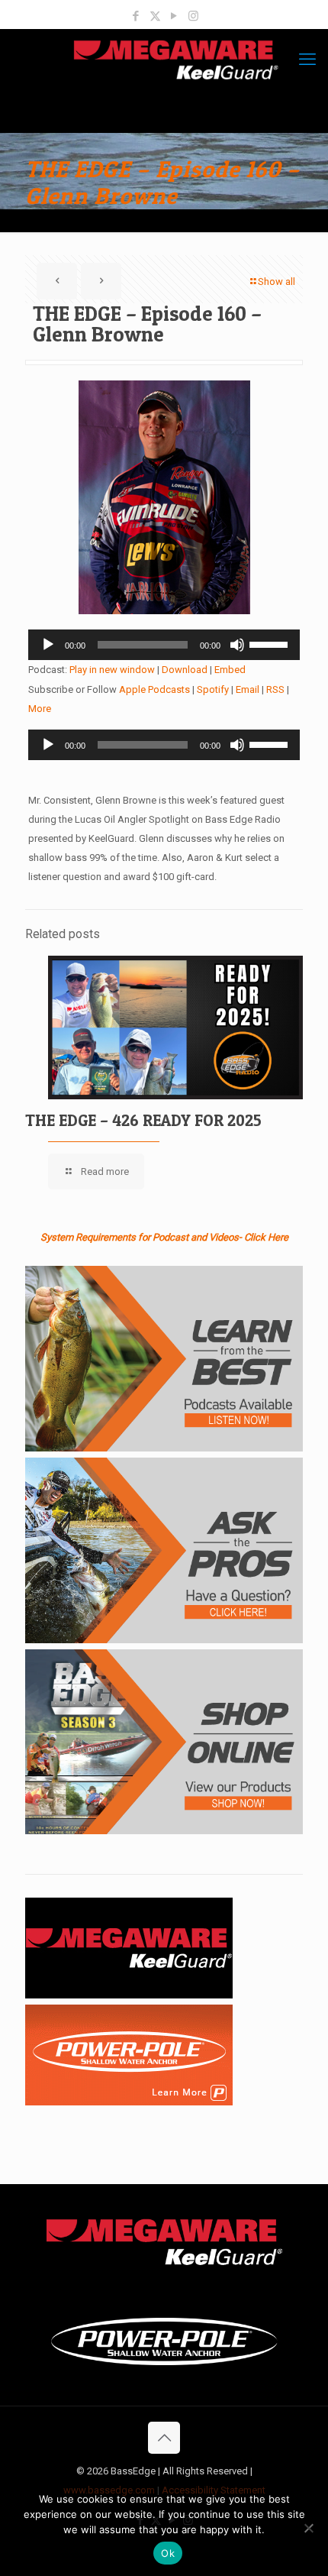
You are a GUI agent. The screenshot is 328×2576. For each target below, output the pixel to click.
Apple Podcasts (154, 689)
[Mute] (237, 645)
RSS (275, 689)
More (40, 709)
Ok (168, 2553)
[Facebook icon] (136, 16)
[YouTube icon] (174, 16)
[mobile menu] (307, 60)
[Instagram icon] (193, 16)
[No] (309, 2528)
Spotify (213, 689)
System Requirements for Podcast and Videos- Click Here (164, 1237)
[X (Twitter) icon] (155, 16)
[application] (164, 645)
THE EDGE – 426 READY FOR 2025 (143, 1120)
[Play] (48, 645)
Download (185, 670)
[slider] (271, 643)
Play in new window (112, 670)
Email (248, 689)
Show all (277, 282)
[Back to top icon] (164, 2438)
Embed (230, 670)
